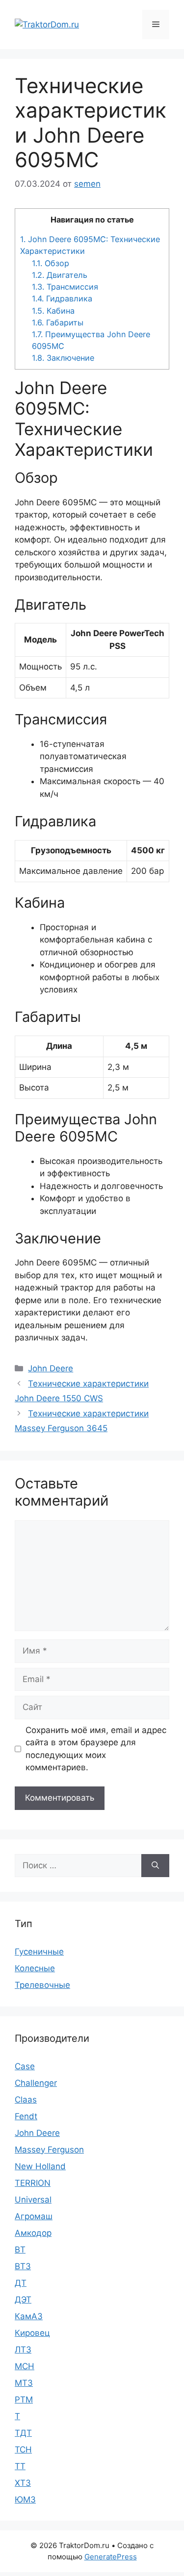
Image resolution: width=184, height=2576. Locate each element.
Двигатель (60, 275)
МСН (25, 2366)
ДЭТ (23, 2300)
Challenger (36, 2083)
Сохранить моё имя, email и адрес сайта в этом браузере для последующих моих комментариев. (96, 1749)
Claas (26, 2100)
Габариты (58, 322)
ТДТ (23, 2433)
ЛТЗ (23, 2350)
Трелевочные (42, 1985)
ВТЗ (23, 2266)
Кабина (53, 311)
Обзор (51, 263)
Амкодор (33, 2233)
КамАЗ (29, 2316)
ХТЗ (23, 2483)
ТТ (20, 2466)
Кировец (32, 2333)
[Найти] (155, 1866)
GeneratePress (111, 2557)
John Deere (51, 1368)
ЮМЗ (25, 2500)
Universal (33, 2200)
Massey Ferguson (49, 2150)
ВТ (20, 2250)
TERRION (33, 2183)
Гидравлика (62, 298)
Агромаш (34, 2216)
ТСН (23, 2450)
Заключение (63, 358)
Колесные (35, 1968)
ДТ (21, 2283)
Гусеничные (39, 1952)
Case (25, 2066)
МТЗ (24, 2383)
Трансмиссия (65, 287)
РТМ (24, 2400)
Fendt (26, 2116)
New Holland (40, 2166)
